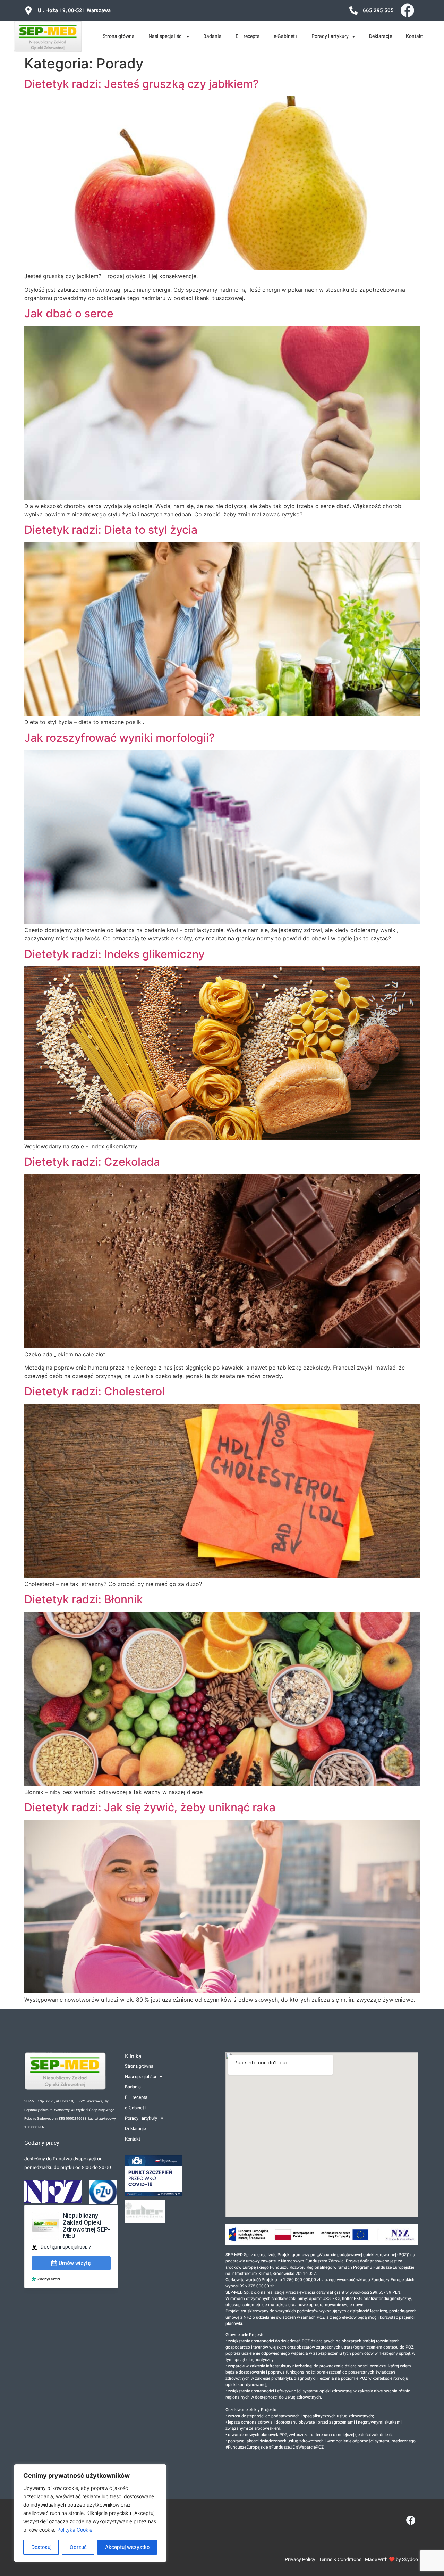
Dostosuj (41, 2547)
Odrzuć (78, 2547)
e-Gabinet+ (286, 36)
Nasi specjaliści (166, 36)
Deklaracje (381, 36)
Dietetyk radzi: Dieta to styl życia (111, 530)
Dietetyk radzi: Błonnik (84, 1599)
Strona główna (119, 36)
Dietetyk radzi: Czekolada (92, 1162)
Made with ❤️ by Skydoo (391, 2560)
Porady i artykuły (330, 36)
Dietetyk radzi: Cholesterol (95, 1391)
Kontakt (415, 36)
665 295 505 (378, 10)
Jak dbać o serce (69, 313)
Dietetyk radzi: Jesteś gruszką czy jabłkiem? (142, 84)
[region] (90, 2513)
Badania (212, 36)
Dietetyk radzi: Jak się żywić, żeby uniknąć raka (150, 1807)
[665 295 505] (353, 10)
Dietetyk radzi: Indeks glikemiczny (114, 954)
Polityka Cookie (75, 2530)
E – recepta (248, 36)
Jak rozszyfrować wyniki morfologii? (119, 738)
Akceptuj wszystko (127, 2547)
